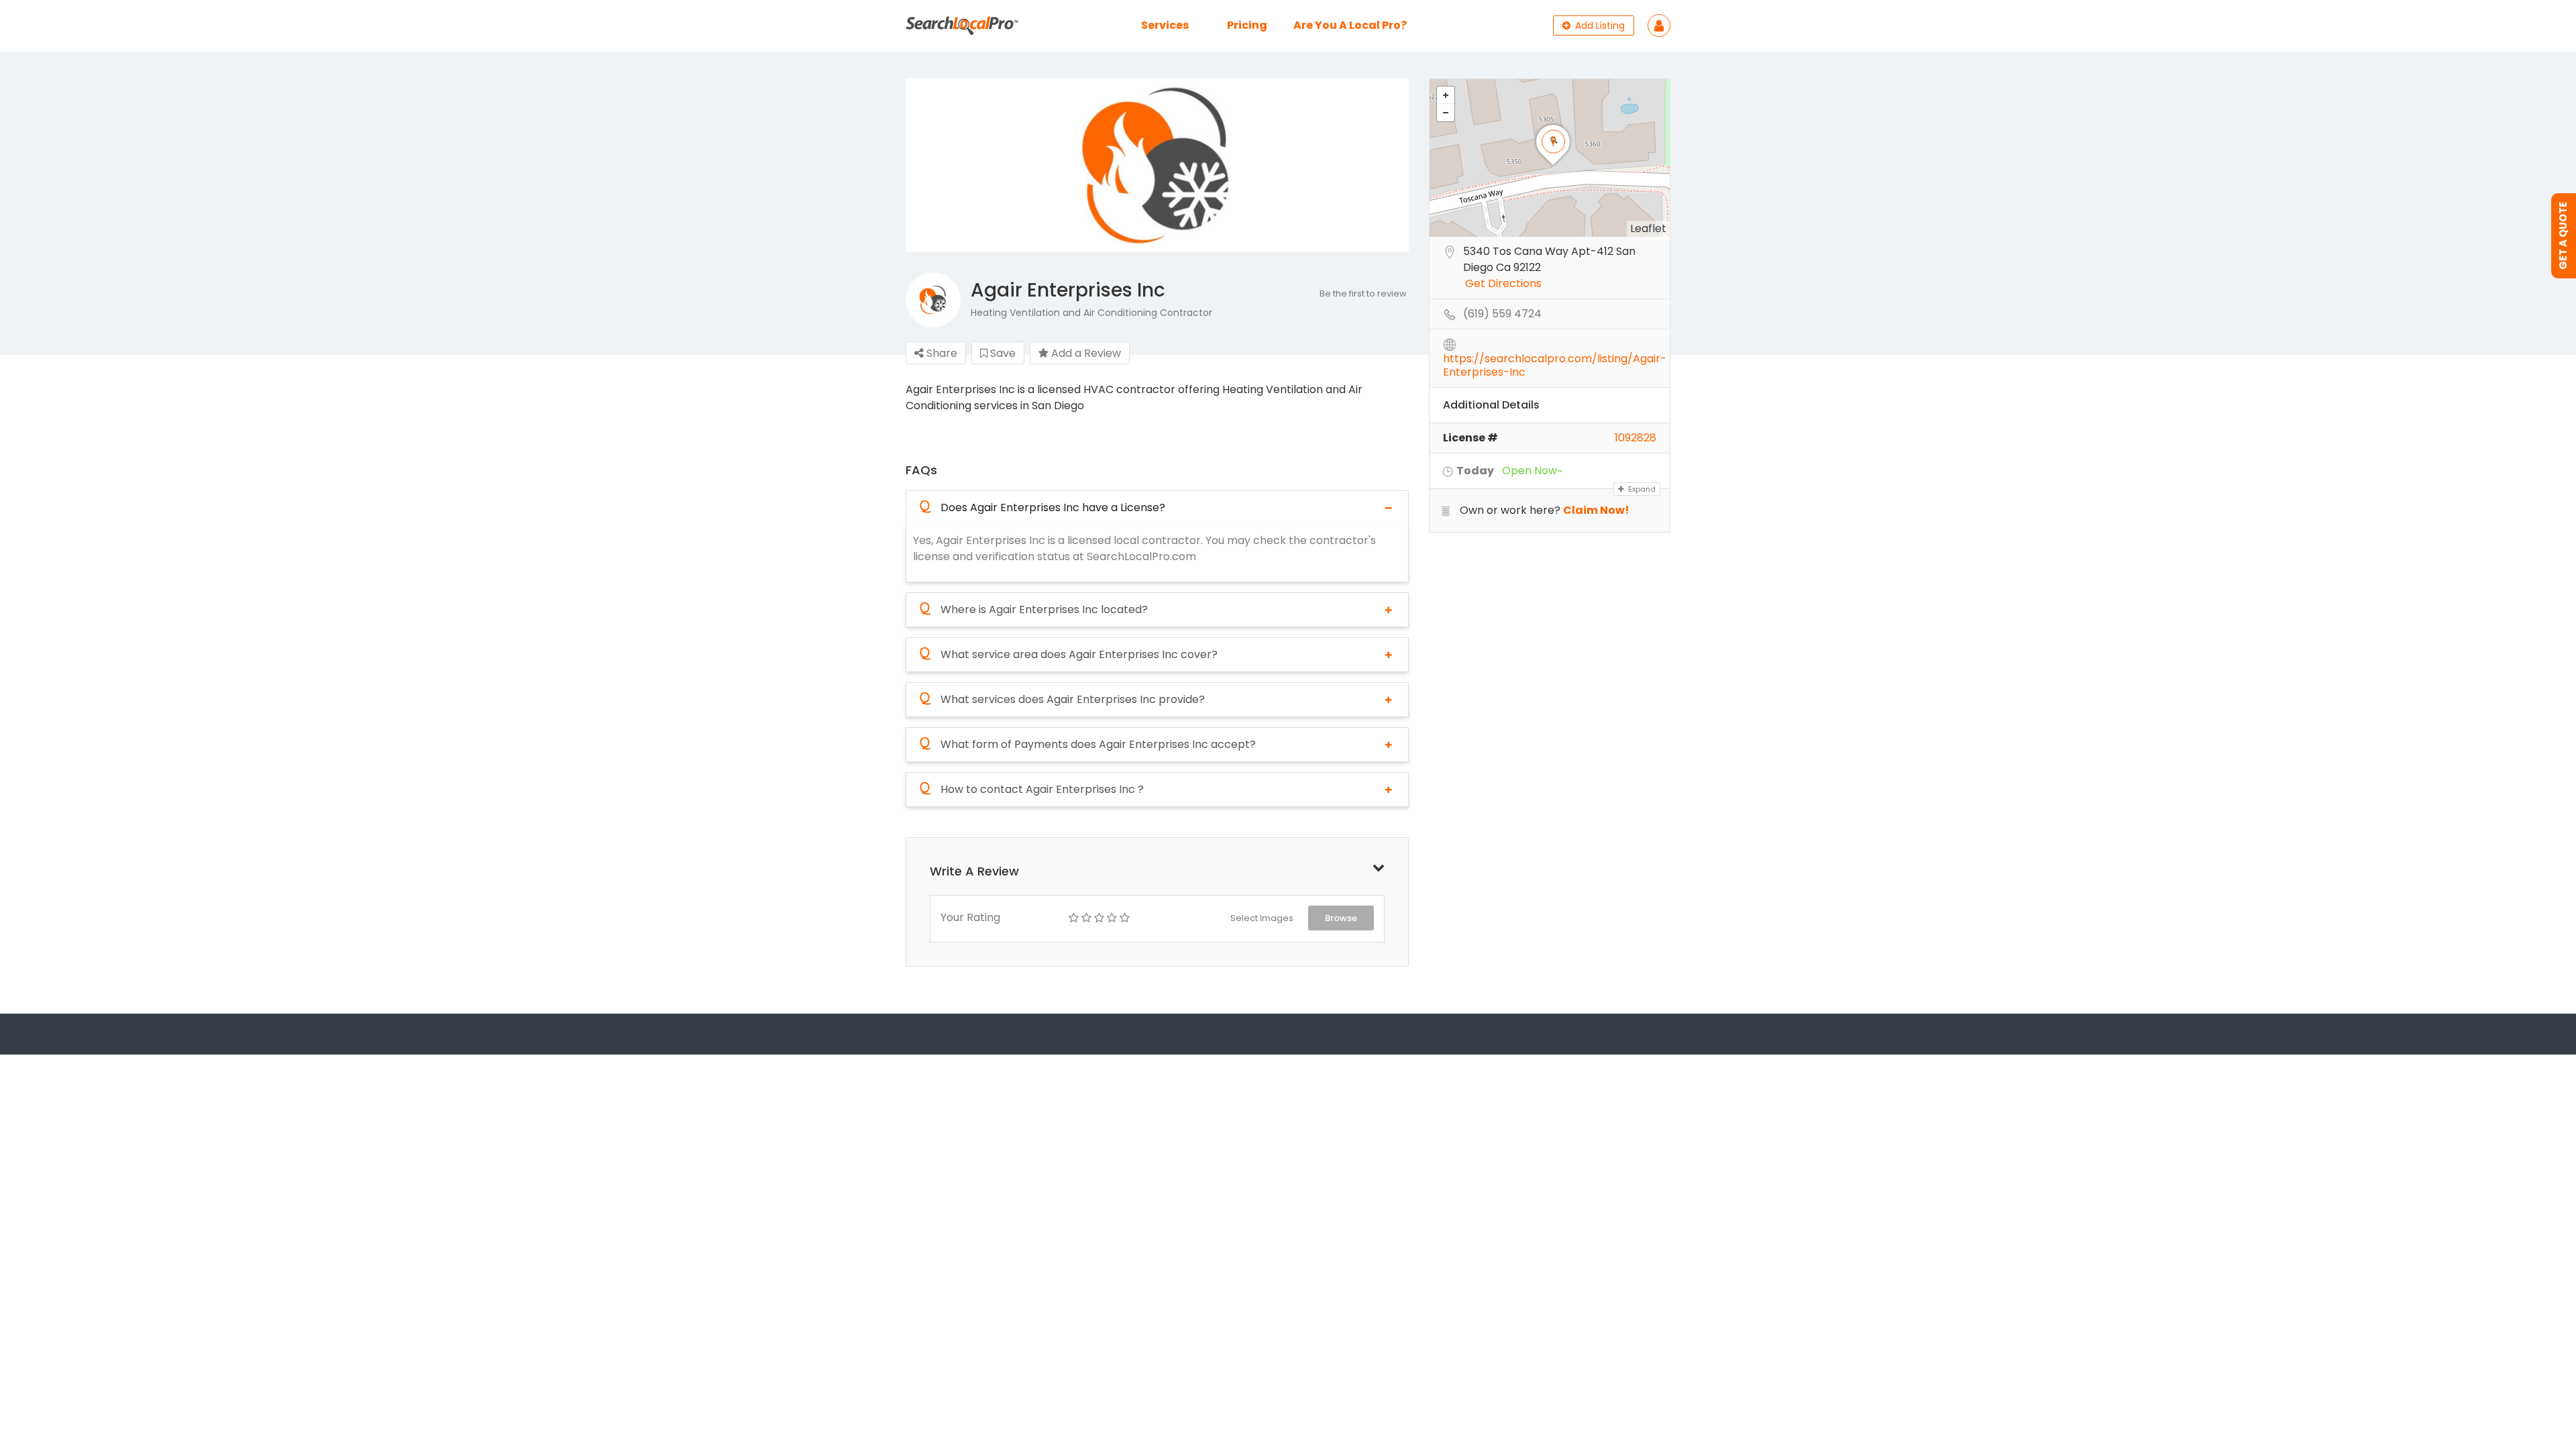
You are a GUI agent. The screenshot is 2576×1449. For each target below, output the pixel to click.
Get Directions (1503, 284)
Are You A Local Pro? (1350, 25)
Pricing (1247, 25)
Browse (1341, 918)
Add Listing (1599, 25)
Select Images (1262, 918)
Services (1165, 25)
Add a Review (1085, 353)
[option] (1157, 166)
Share (941, 353)
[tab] (1157, 507)
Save (1002, 353)
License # (1470, 438)
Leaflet (1648, 228)
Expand (1641, 489)
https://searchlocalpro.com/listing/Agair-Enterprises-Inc (1555, 360)
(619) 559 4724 (1502, 314)
